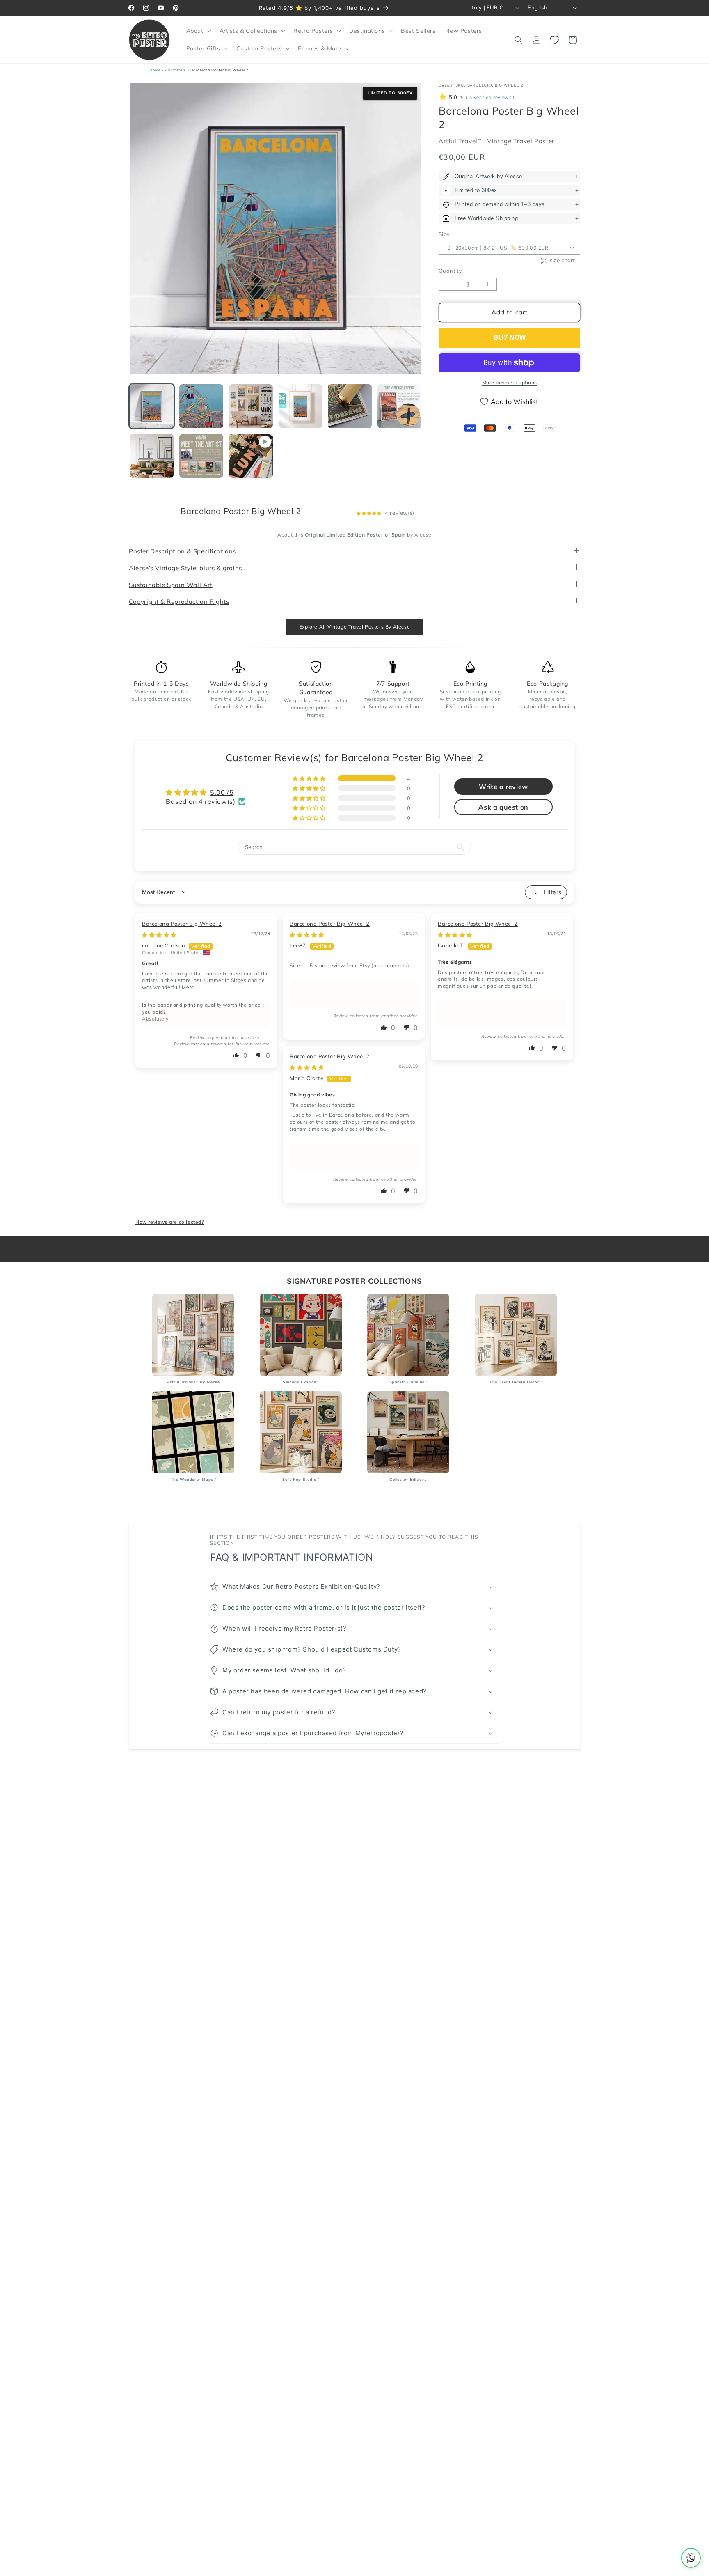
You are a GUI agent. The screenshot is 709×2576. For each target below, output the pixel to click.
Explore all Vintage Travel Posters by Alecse (354, 627)
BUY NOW (510, 338)
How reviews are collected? (170, 1222)
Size (444, 234)
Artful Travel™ (461, 141)
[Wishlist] (555, 40)
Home (155, 70)
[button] (198, 31)
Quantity (450, 271)
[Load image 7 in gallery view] (152, 456)
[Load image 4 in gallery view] (301, 406)
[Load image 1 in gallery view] (152, 406)
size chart (562, 260)
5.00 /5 (222, 792)
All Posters (176, 70)
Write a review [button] (503, 787)
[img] (159, 935)
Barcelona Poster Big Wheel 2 (182, 924)
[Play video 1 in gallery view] (251, 456)
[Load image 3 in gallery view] (251, 406)
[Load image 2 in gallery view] (201, 406)
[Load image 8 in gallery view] (201, 456)
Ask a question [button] (503, 807)
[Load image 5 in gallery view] (350, 406)
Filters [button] (553, 892)
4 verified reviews (490, 98)
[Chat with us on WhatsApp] (691, 2558)
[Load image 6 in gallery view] (399, 406)
